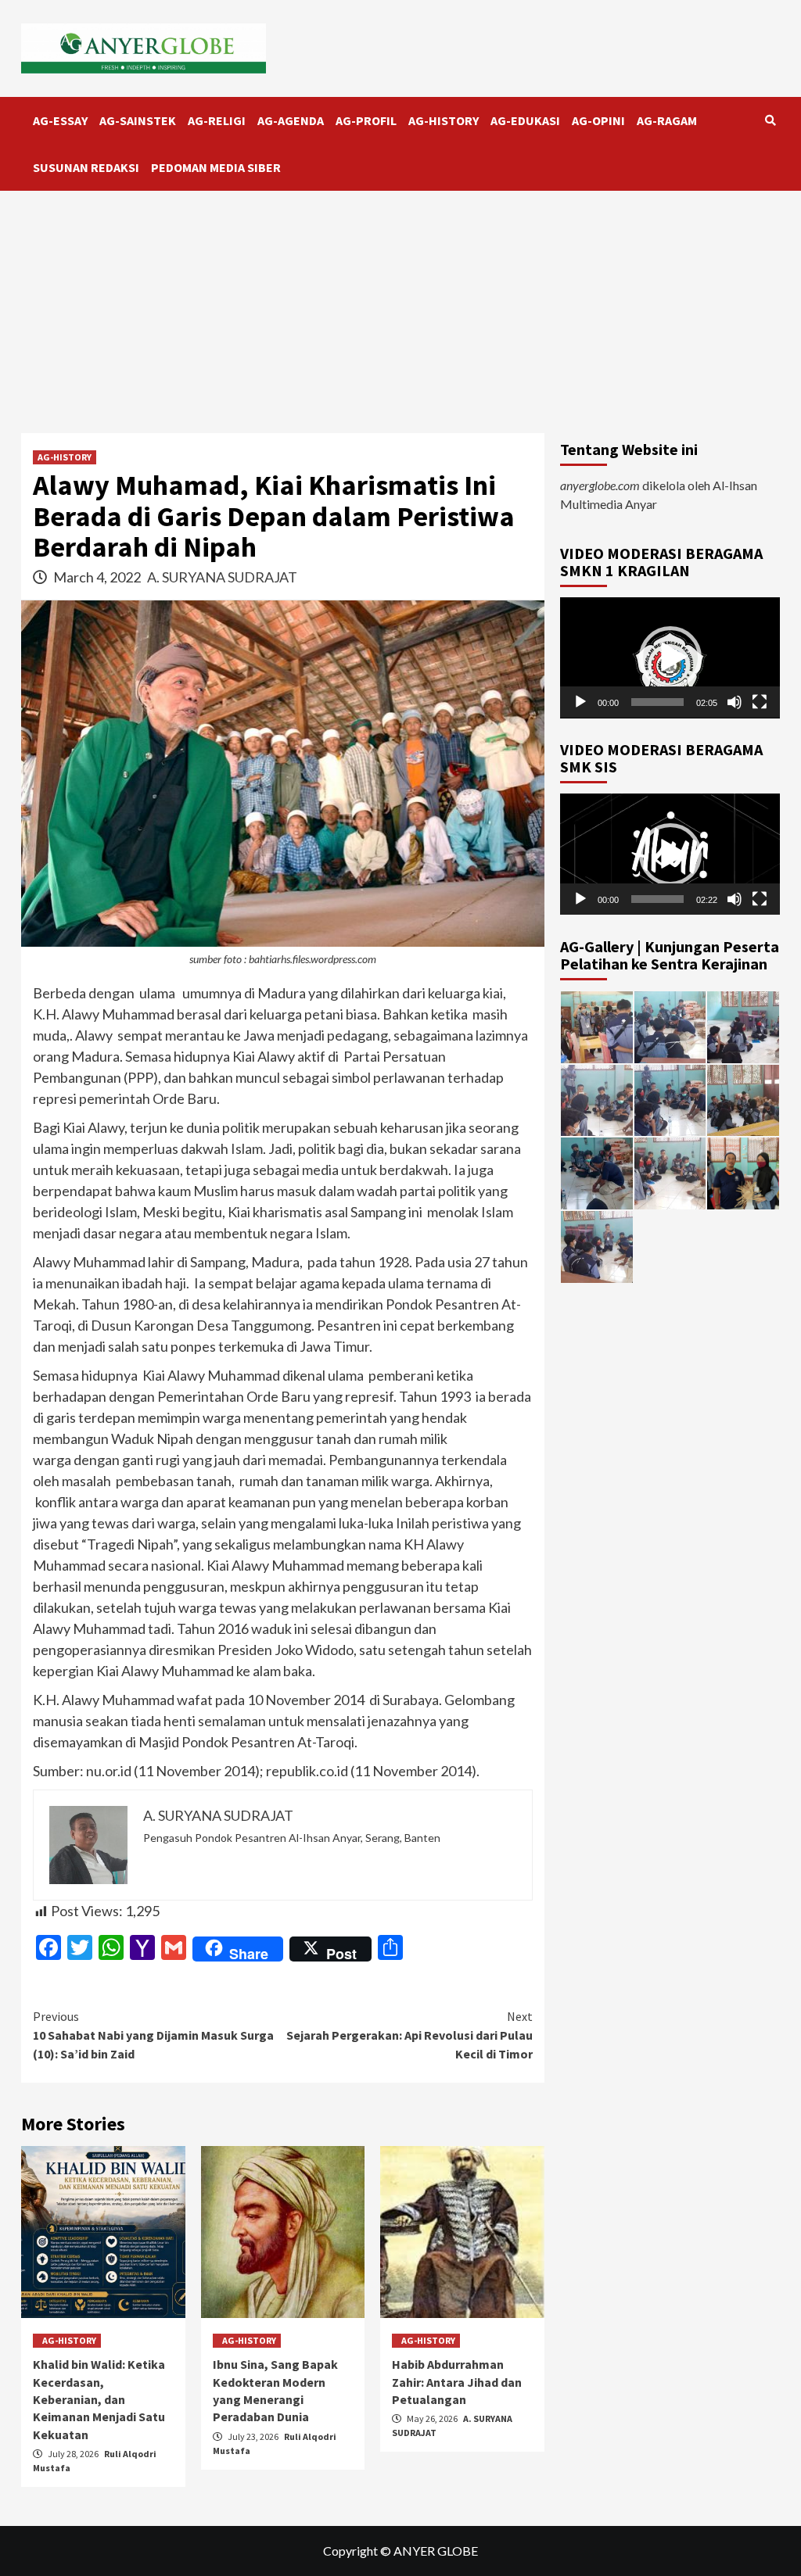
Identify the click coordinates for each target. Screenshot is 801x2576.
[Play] (580, 702)
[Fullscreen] (760, 702)
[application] (670, 658)
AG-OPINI (598, 120)
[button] (670, 657)
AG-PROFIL (366, 120)
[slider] (657, 702)
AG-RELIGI (217, 120)
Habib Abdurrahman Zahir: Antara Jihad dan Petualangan (457, 2382)
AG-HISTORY (444, 120)
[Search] (770, 120)
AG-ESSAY (60, 120)
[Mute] (735, 702)
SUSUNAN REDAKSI (86, 167)
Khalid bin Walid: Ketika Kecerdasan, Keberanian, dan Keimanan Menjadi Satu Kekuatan (99, 2399)
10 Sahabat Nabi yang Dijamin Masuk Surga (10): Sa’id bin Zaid (153, 2035)
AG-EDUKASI (525, 120)
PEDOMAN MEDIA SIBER (216, 167)
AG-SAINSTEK (138, 120)
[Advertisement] (400, 308)
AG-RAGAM (667, 120)
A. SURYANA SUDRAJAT (222, 577)
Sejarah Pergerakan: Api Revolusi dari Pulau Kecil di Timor (409, 2035)
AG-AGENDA (291, 120)
